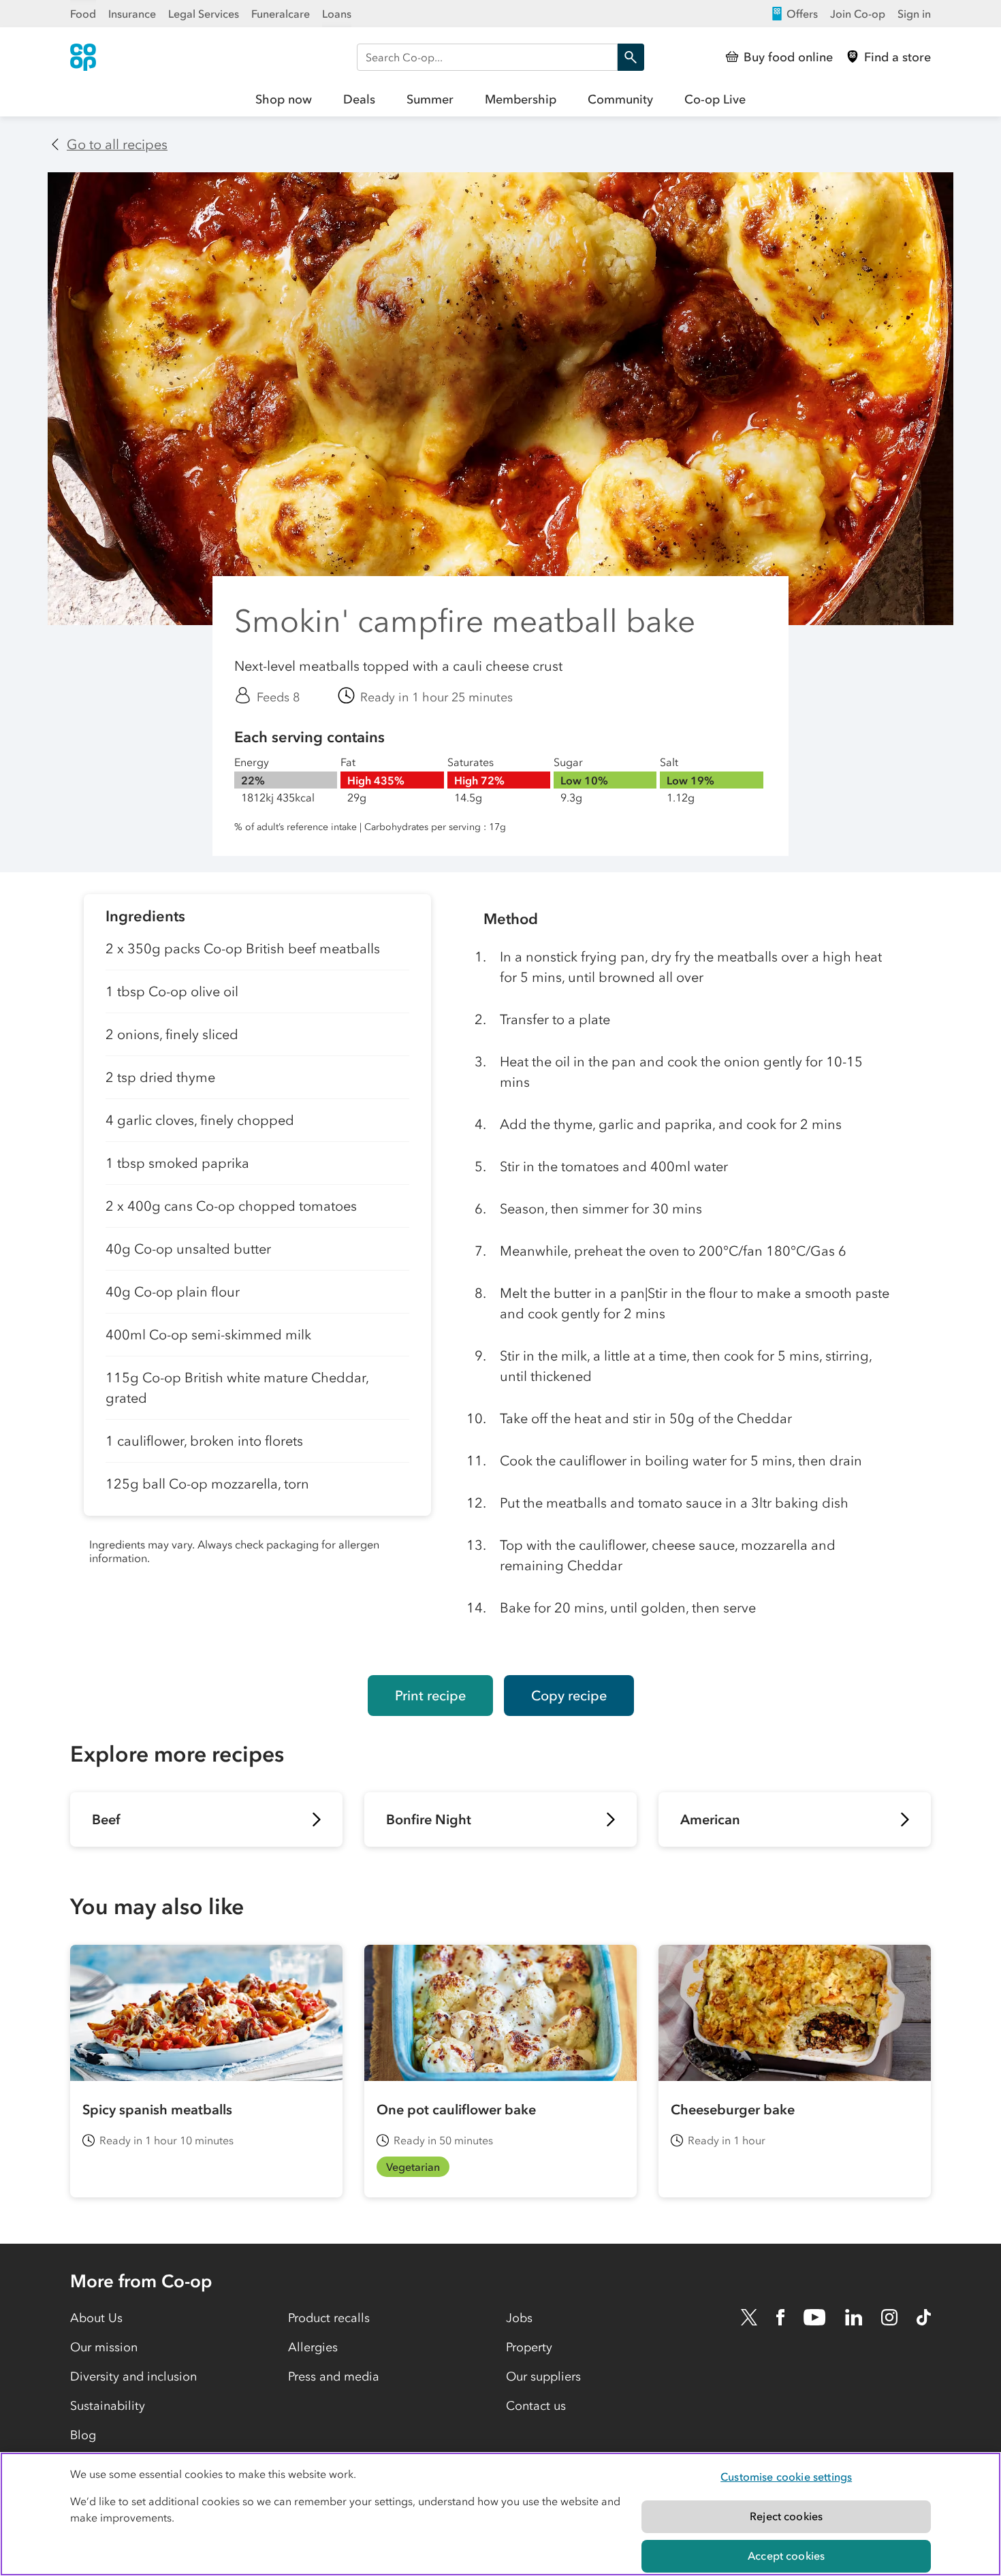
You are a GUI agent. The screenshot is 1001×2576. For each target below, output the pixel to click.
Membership (521, 99)
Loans (337, 14)
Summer (430, 99)
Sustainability (108, 2406)
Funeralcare (281, 14)
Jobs (519, 2318)
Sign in (914, 14)
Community (620, 99)
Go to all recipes (117, 144)
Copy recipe (569, 1696)
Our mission (104, 2347)
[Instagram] (889, 2317)
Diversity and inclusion (133, 2376)
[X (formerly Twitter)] (749, 2317)
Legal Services (204, 14)
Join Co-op (858, 14)
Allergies (313, 2347)
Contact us (536, 2406)
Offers (802, 14)
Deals (359, 99)
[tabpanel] (257, 1274)
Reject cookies (786, 2516)
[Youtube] (814, 2317)
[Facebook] (780, 2317)
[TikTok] (924, 2317)
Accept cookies (786, 2556)
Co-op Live (715, 99)
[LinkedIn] (854, 2317)
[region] (500, 2514)
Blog (83, 2435)
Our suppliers (543, 2376)
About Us (96, 2318)
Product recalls (329, 2318)
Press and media (334, 2376)
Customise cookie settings (786, 2477)
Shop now (284, 99)
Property (529, 2347)
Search (631, 57)
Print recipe (430, 1696)
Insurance (132, 14)
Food (83, 14)
